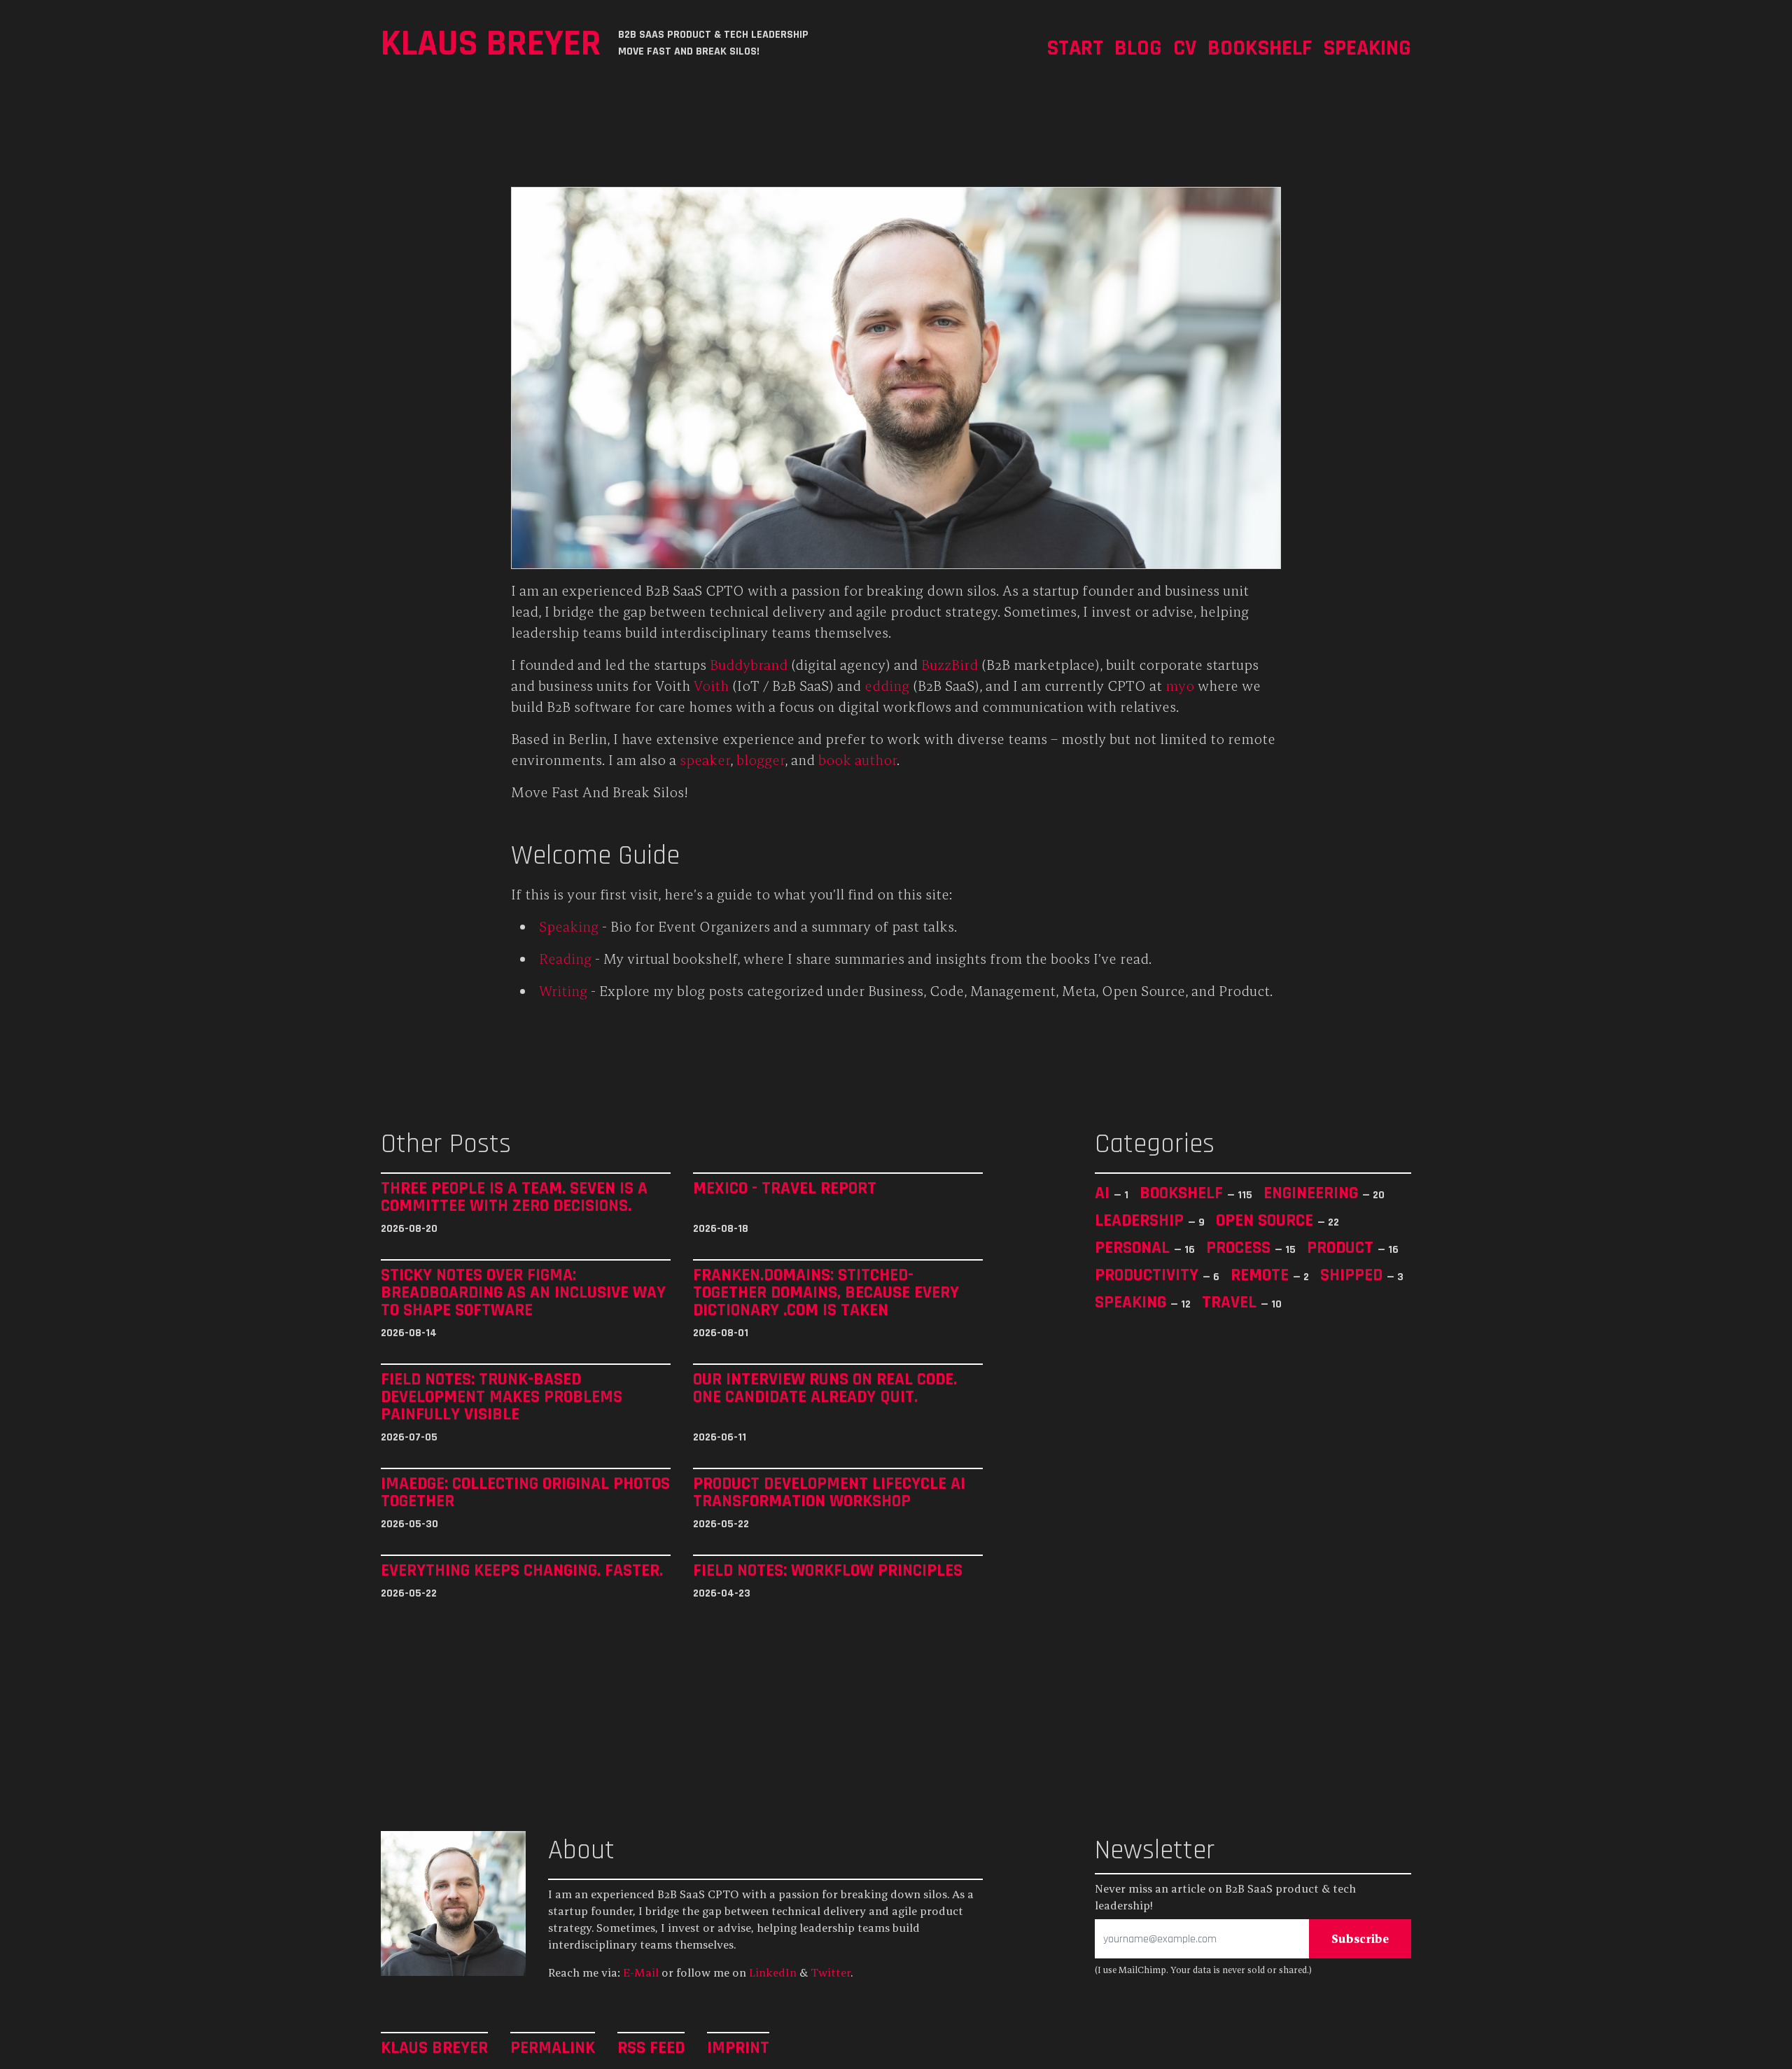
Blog (1138, 47)
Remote (1262, 1275)
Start (1075, 47)
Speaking (1367, 47)
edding (887, 686)
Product (1342, 1247)
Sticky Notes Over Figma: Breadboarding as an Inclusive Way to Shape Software (523, 1292)
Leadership (1141, 1220)
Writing (563, 991)
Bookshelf (1260, 47)
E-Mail (641, 1972)
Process (1240, 1247)
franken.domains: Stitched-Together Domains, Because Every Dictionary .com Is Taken (826, 1292)
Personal (1134, 1247)
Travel (1231, 1302)
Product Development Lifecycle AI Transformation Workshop (829, 1492)
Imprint (738, 2047)
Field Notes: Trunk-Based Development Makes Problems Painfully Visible (502, 1397)
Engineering (1313, 1193)
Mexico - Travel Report (785, 1188)
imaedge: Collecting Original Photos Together (525, 1492)
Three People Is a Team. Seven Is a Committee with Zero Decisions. (514, 1197)
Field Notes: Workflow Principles (828, 1570)
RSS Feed (651, 2047)
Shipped (1353, 1275)
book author (857, 760)
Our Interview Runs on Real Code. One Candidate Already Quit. (825, 1388)
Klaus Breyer (491, 43)
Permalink (553, 2047)
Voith (711, 686)
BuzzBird (950, 665)
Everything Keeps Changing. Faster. (522, 1570)
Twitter (831, 1972)
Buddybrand (749, 665)
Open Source (1267, 1220)
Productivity (1149, 1275)
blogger (761, 760)
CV (1185, 47)
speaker (705, 760)
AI (1104, 1193)
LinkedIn (773, 1972)
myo (1180, 686)
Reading (565, 959)
